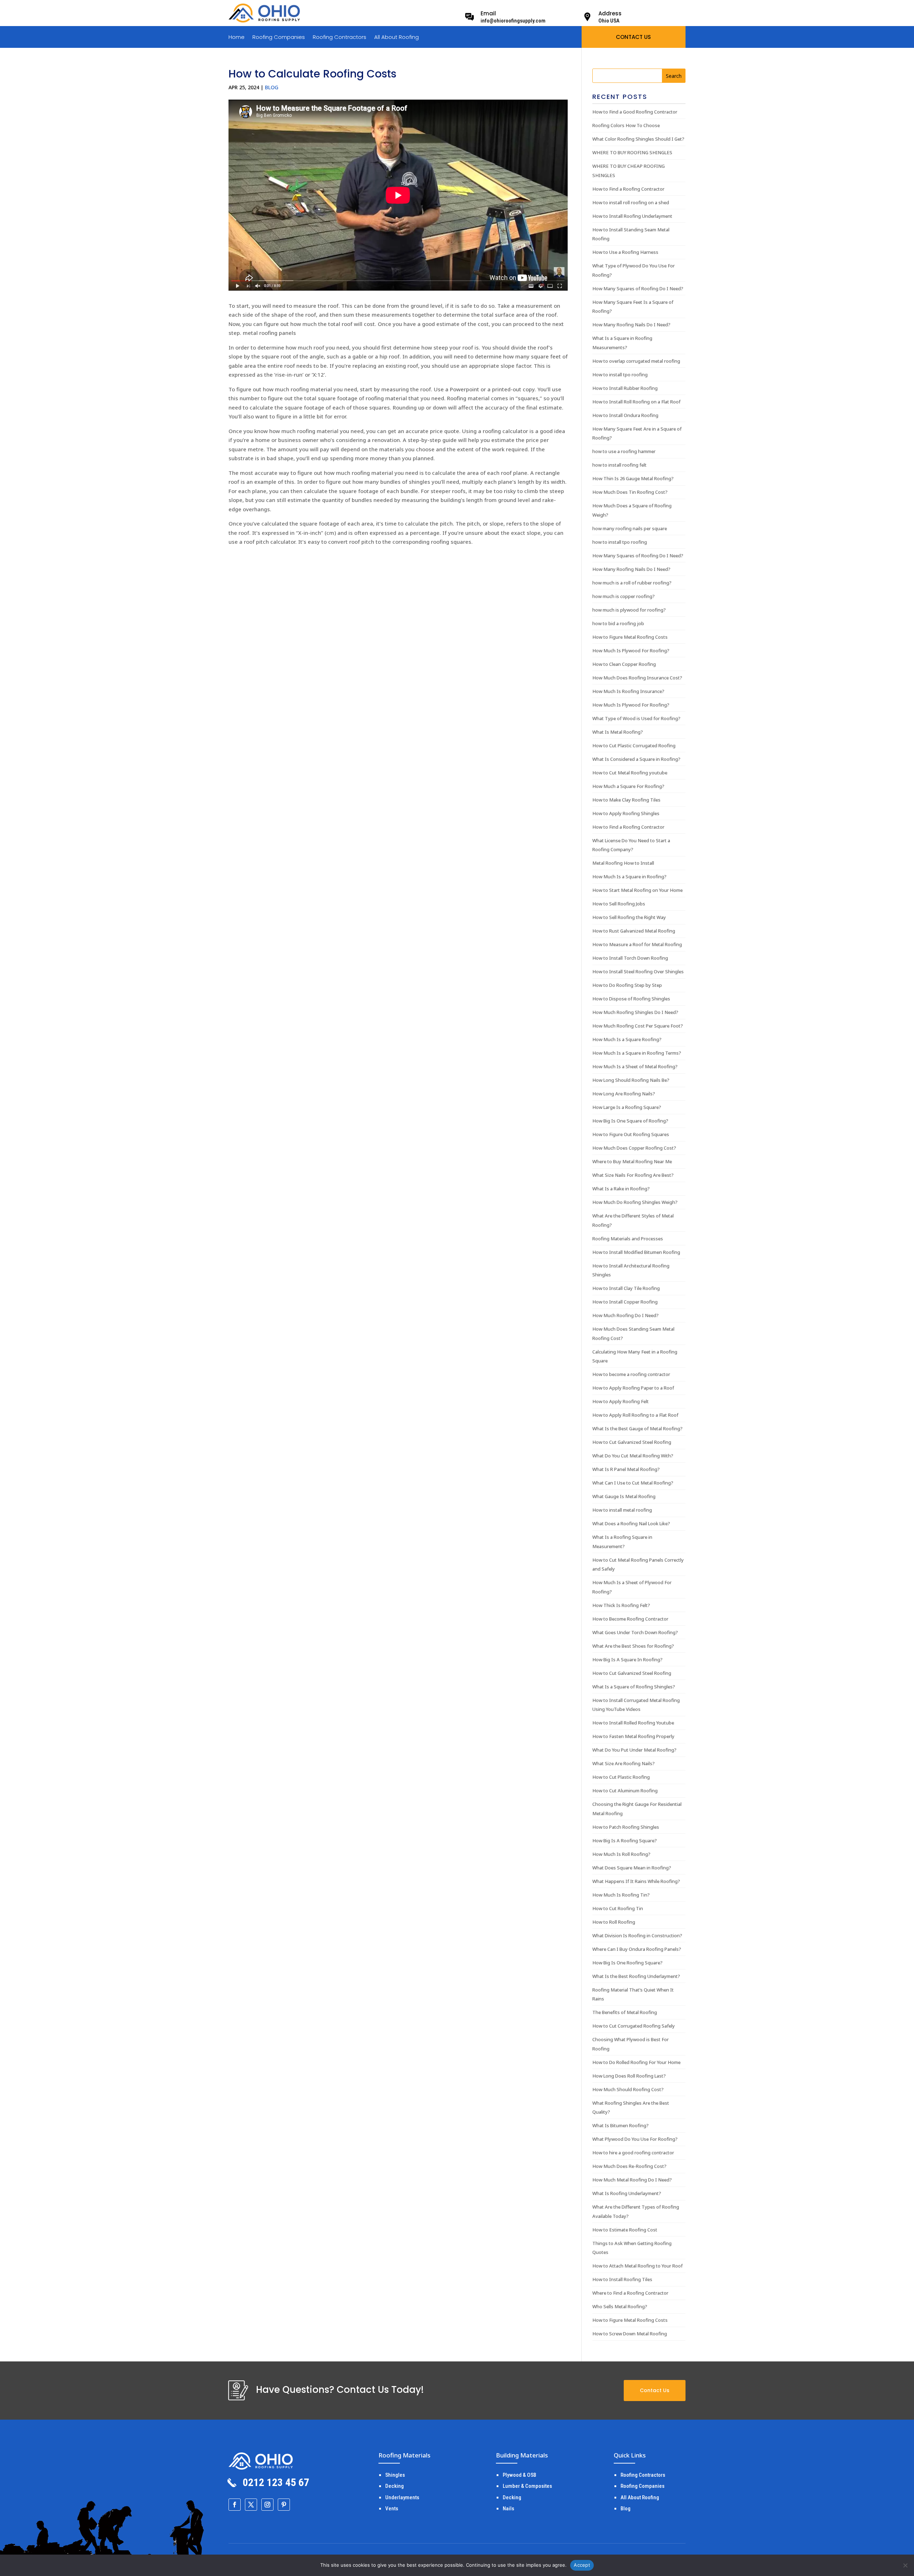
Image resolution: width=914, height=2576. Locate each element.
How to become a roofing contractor (631, 1374)
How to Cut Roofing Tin (618, 1908)
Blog (272, 87)
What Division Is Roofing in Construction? (637, 1935)
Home (237, 38)
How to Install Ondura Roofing (625, 415)
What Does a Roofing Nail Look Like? (631, 1523)
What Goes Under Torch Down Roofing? (635, 1632)
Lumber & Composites (527, 2486)
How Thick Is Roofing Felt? (621, 1605)
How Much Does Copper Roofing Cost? (634, 1148)
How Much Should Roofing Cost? (628, 2089)
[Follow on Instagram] (267, 2505)
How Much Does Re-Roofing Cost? (629, 2166)
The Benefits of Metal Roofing (625, 2012)
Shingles (395, 2475)
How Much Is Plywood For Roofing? (631, 651)
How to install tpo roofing (620, 375)
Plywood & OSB (519, 2475)
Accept (582, 2565)
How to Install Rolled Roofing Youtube (633, 1723)
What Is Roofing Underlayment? (627, 2193)
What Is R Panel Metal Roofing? (626, 1469)
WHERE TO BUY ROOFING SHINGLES (632, 152)
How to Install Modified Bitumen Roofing (636, 1252)
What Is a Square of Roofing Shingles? (634, 1687)
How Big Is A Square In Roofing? (627, 1659)
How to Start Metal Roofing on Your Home (637, 890)
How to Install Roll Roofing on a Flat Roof (636, 402)
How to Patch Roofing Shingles (626, 1827)
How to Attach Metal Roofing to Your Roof (637, 2266)
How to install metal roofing (622, 1510)
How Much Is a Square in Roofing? (629, 877)
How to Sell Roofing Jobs (619, 904)
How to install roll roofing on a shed (631, 202)
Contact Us (655, 2390)
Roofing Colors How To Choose (626, 125)
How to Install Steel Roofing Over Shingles (638, 971)
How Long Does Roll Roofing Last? (629, 2076)
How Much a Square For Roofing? (628, 786)
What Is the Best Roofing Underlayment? (636, 1976)
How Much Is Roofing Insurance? (628, 691)
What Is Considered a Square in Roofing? (636, 759)
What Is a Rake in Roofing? (621, 1189)
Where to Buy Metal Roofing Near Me (632, 1161)
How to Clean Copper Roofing (624, 664)
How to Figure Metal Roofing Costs (630, 637)
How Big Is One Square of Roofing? (630, 1121)
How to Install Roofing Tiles (622, 2279)
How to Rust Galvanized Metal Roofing (634, 931)
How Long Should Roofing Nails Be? (631, 1080)
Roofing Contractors (340, 38)
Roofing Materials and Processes (628, 1239)
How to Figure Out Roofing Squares (631, 1134)
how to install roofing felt (619, 465)
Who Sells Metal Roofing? (620, 2306)
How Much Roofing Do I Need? (626, 1315)
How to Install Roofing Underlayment (632, 216)
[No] (905, 2565)
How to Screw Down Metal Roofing (630, 2334)
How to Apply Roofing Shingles (626, 813)
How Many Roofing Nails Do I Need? (631, 325)
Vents (392, 2509)
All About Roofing (396, 38)
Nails (508, 2509)
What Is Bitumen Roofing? (621, 2125)
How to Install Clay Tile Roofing (626, 1288)
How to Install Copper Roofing (625, 1302)
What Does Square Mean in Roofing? (632, 1868)
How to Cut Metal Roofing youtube (630, 773)
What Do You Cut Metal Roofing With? (633, 1456)
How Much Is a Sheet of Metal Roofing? (635, 1066)
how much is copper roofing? (624, 596)
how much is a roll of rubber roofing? (632, 583)
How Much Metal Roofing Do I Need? (632, 2180)
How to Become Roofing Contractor (630, 1619)
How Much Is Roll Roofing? (621, 1854)
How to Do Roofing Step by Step (627, 985)
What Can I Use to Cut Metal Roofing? (633, 1483)
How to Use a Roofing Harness (625, 252)
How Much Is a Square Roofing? (627, 1039)
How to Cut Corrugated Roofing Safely (634, 2026)
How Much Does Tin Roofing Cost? (630, 492)
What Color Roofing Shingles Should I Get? (638, 139)
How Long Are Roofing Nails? (624, 1094)
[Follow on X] (251, 2505)
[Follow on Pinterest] (284, 2505)
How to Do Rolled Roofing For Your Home (636, 2062)
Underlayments (402, 2497)
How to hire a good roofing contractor (633, 2153)
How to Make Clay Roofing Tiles (626, 800)
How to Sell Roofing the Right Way (629, 917)
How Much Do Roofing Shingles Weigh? (635, 1202)
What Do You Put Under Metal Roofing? (634, 1750)
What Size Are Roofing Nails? (624, 1763)
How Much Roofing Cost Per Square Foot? (638, 1026)
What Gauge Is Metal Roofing (624, 1496)
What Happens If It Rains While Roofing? (636, 1881)
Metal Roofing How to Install (623, 863)
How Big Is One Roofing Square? (627, 1963)
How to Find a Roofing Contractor (628, 189)
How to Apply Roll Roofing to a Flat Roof (635, 1415)
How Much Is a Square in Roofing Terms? (637, 1053)
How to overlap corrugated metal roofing (636, 361)
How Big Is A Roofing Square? (625, 1841)
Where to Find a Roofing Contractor (630, 2293)
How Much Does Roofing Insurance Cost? (637, 678)
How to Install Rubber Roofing (625, 388)
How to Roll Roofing (614, 1922)
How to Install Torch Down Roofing (630, 958)
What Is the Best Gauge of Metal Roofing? (637, 1428)
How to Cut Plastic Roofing (621, 1777)
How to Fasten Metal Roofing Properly (633, 1736)
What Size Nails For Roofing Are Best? (633, 1175)
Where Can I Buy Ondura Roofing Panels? (637, 1949)
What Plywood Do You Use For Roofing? (635, 2139)
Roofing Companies (279, 38)
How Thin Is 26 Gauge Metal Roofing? (633, 478)
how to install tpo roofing (620, 542)
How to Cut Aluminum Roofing (625, 1791)
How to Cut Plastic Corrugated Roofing (634, 745)
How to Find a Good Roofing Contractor (635, 112)
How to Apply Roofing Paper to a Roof (633, 1388)
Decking (395, 2486)
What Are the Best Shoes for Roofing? (633, 1646)
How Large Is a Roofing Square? (627, 1107)
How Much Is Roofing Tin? (621, 1895)
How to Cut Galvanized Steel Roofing (632, 1442)
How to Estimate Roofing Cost (625, 2230)
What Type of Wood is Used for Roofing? (636, 718)
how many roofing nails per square (630, 528)
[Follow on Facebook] (235, 2505)
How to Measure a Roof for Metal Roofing (637, 944)
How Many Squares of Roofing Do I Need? (638, 288)
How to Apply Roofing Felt (621, 1401)
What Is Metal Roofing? (618, 732)
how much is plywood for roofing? (629, 610)
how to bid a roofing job (618, 623)
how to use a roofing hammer (624, 451)
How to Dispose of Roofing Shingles (631, 999)
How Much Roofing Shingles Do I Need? (635, 1012)
